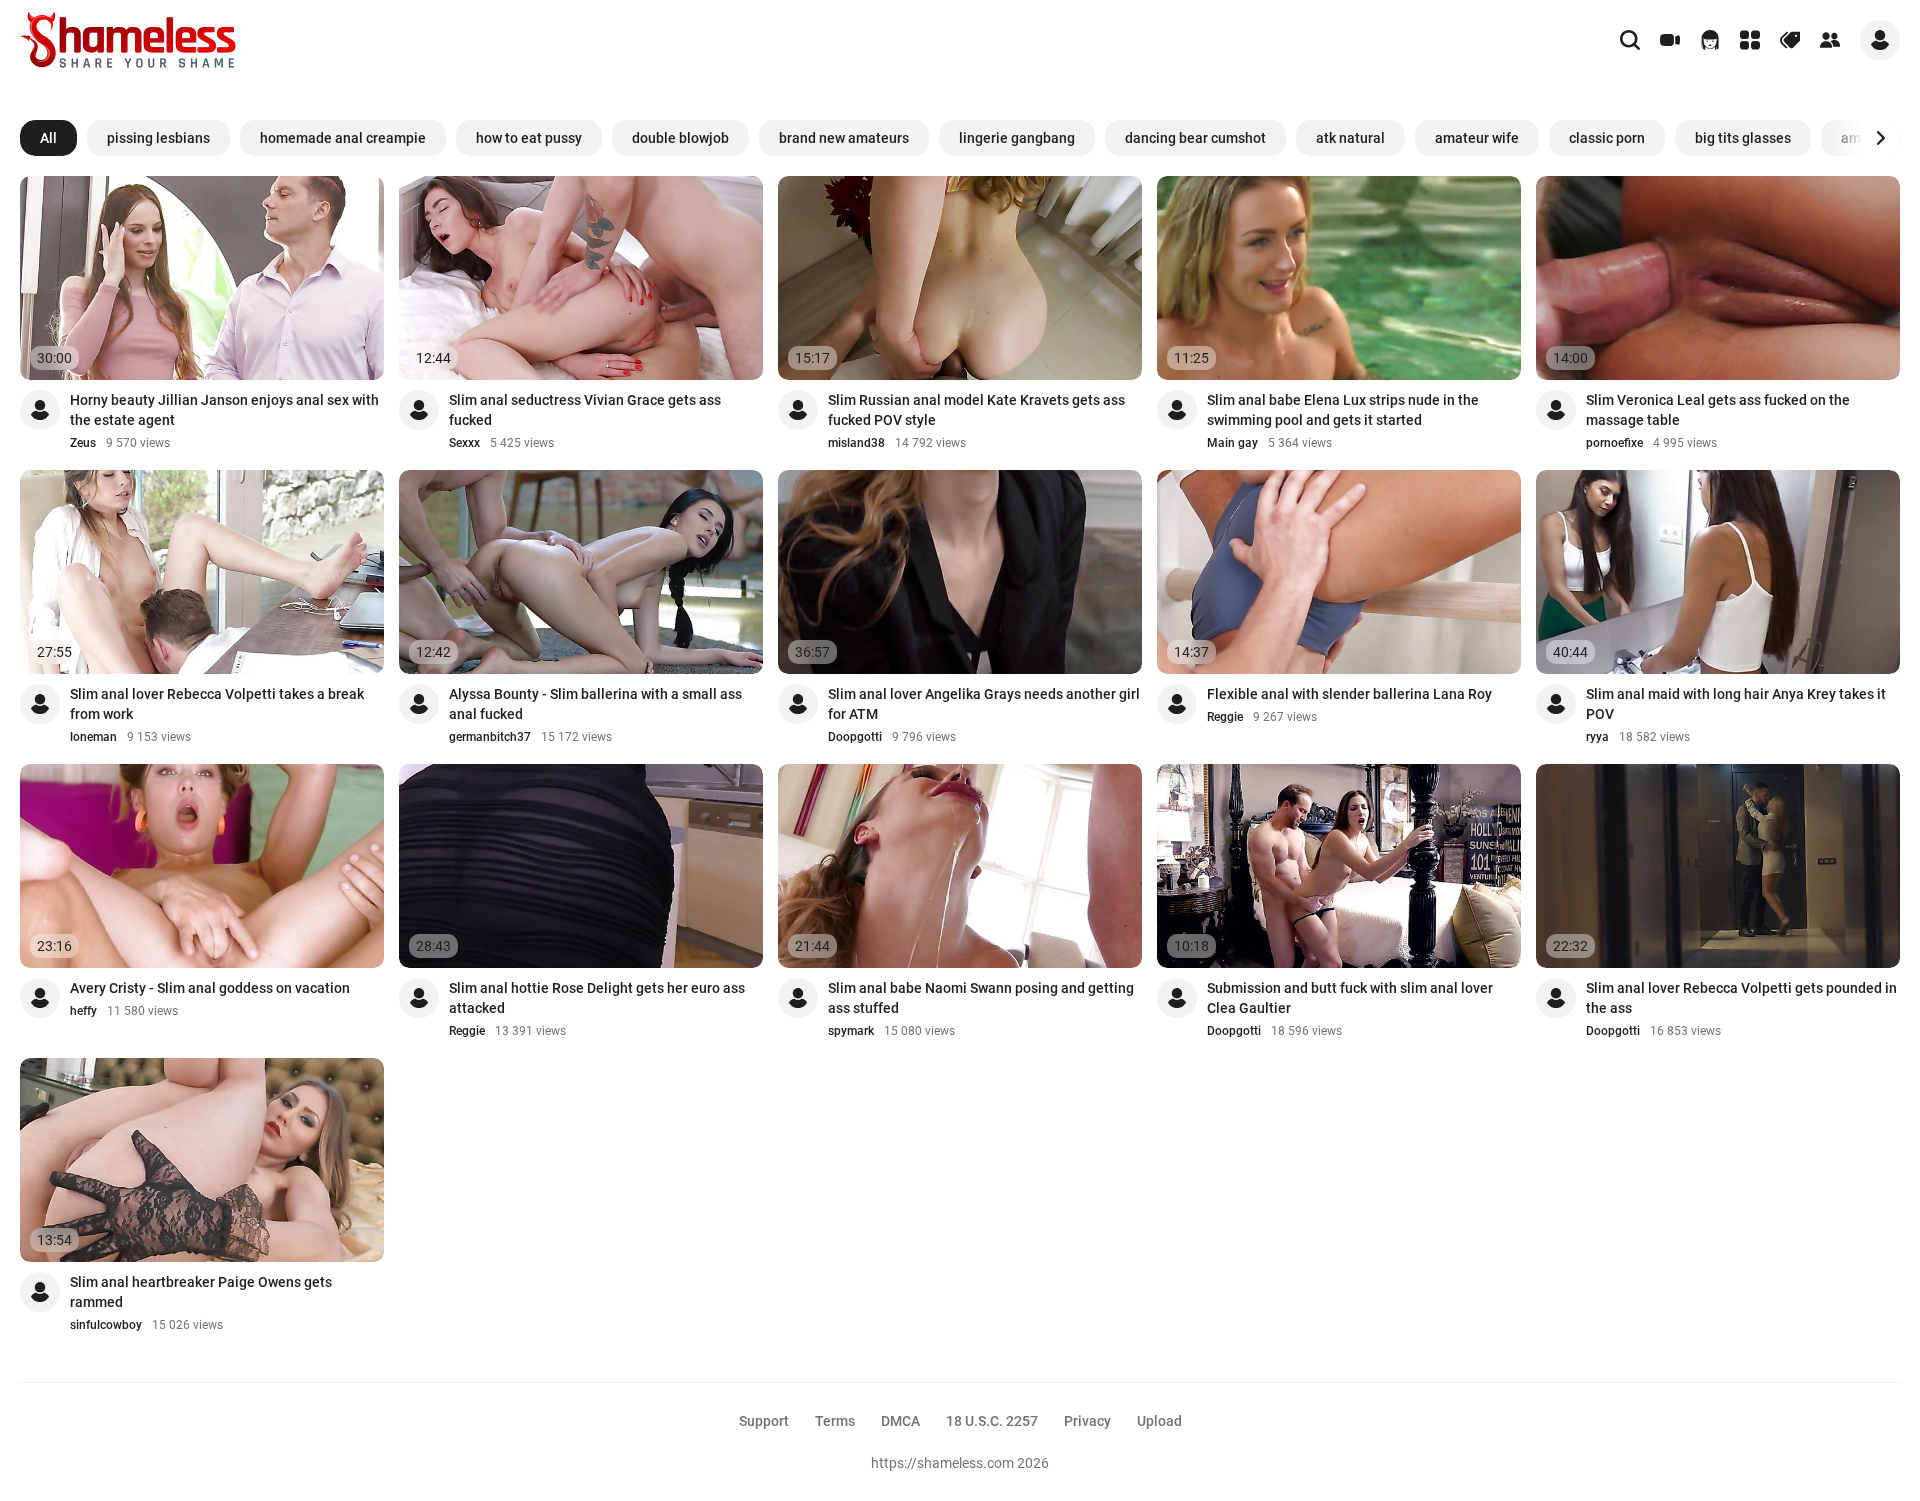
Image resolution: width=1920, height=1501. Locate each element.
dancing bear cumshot (1195, 138)
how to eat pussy (529, 138)
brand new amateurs (844, 138)
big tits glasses (1743, 138)
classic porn (1607, 138)
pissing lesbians (158, 138)
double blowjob (680, 138)
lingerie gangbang (1017, 138)
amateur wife (1477, 138)
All (48, 138)
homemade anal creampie (343, 138)
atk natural (1350, 138)
